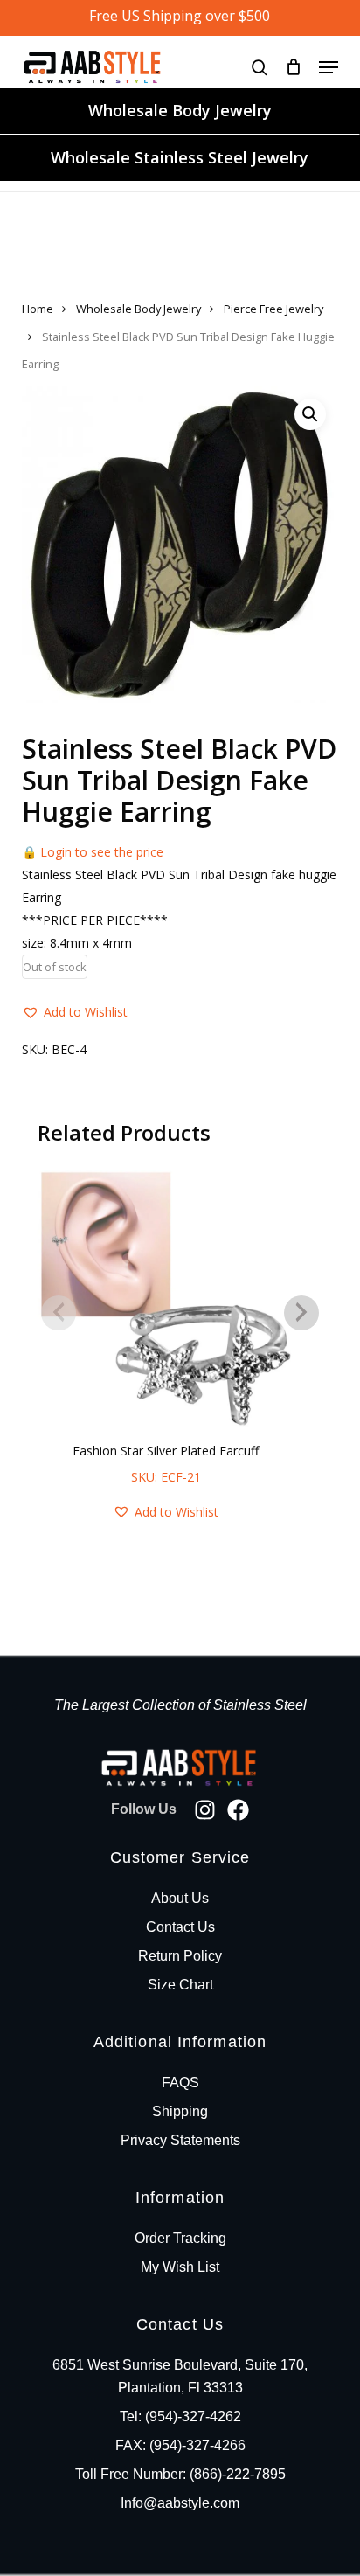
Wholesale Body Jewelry (180, 110)
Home (38, 309)
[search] (260, 67)
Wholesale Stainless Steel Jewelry (180, 157)
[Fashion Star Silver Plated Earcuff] (166, 1298)
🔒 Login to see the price (93, 852)
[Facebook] (238, 1810)
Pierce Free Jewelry (273, 309)
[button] (329, 67)
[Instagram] (205, 1810)
